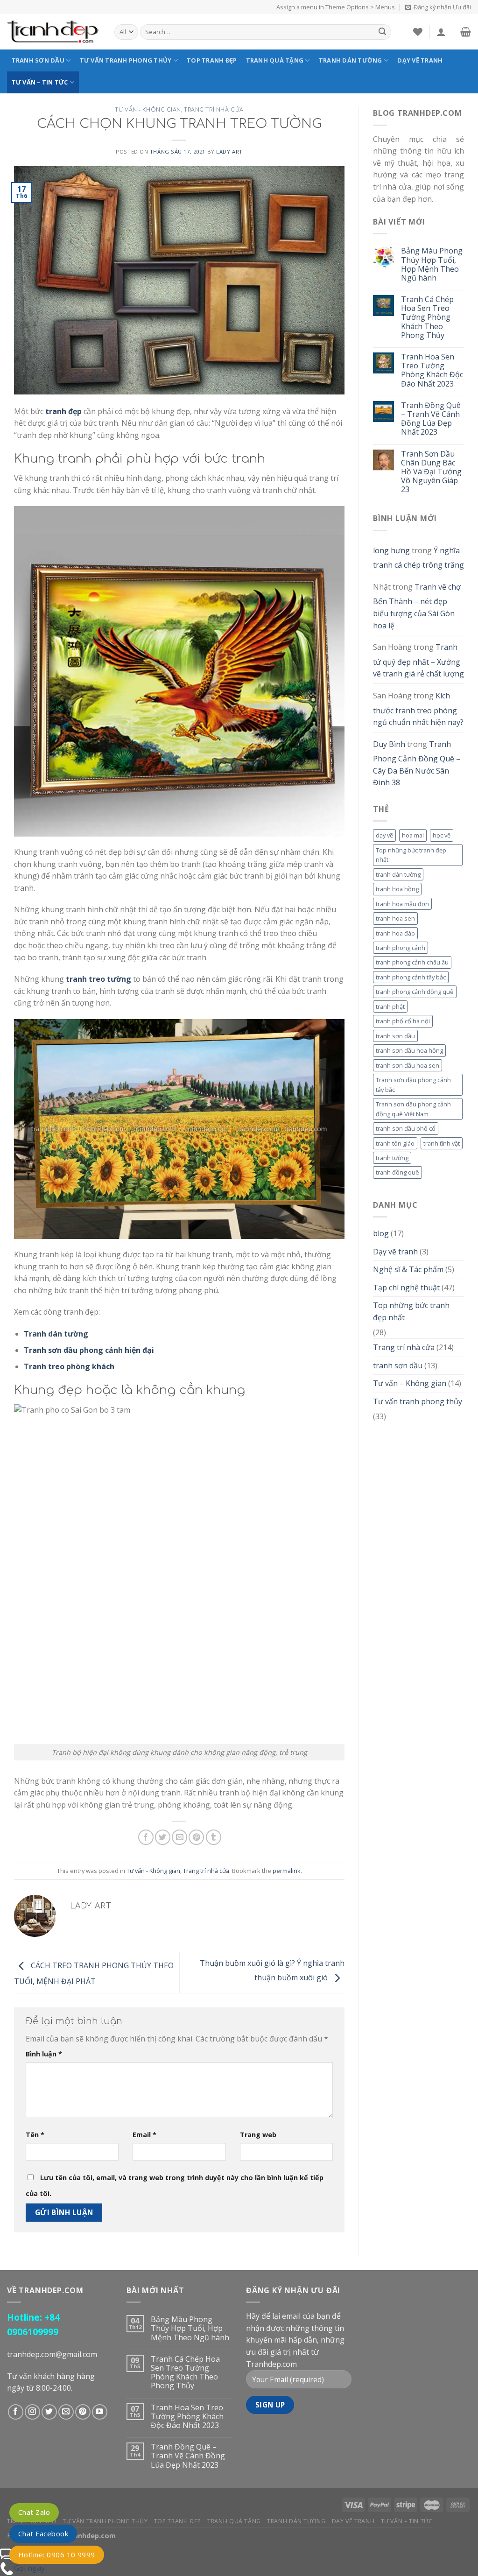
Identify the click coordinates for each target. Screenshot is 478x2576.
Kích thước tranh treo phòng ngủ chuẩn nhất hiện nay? (418, 709)
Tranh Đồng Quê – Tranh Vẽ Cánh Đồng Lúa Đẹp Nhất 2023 (431, 419)
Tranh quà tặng (275, 60)
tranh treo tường (98, 979)
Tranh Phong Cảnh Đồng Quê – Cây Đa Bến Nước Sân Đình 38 (417, 764)
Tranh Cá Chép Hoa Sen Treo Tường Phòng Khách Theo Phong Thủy (427, 317)
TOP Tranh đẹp (212, 60)
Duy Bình (389, 744)
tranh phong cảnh (401, 948)
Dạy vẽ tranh (420, 60)
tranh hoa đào (395, 933)
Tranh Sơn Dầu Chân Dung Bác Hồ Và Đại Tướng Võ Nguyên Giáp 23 (431, 472)
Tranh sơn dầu (38, 60)
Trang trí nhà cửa (214, 110)
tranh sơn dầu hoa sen (408, 1065)
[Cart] (466, 32)
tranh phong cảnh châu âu (412, 962)
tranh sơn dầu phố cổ (406, 1128)
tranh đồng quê (397, 1172)
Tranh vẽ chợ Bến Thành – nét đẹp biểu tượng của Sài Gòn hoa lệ (417, 606)
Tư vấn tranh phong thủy (126, 60)
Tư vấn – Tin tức (40, 82)
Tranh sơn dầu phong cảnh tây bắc (413, 1084)
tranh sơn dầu (395, 1036)
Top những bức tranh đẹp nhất (411, 855)
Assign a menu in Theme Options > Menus (336, 7)
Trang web (258, 2135)
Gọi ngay (29, 2568)
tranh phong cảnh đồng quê (415, 992)
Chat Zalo (34, 2512)
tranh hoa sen (395, 918)
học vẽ (442, 835)
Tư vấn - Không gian (148, 110)
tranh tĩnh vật (442, 1143)
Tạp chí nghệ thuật (406, 1288)
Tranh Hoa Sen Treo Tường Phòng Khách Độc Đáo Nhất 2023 (432, 370)
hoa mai (413, 835)
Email (144, 2135)
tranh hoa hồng (397, 889)
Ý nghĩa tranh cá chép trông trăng (418, 558)
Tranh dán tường (351, 60)
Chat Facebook (43, 2534)
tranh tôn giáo (395, 1143)
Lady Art (229, 151)
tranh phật (390, 1006)
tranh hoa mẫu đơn (402, 904)
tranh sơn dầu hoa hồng (409, 1050)
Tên (35, 2135)
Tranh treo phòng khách (69, 1366)
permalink (287, 1871)
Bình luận (44, 2054)
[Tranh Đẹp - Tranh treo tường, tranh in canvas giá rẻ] (54, 32)
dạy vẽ (384, 835)
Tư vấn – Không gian (410, 1383)
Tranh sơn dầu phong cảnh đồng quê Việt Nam (413, 1109)
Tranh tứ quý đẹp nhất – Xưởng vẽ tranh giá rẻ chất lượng (418, 660)
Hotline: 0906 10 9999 (57, 2555)
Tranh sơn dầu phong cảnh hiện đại (89, 1350)
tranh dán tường (398, 874)
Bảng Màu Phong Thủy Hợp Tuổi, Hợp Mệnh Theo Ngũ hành (432, 264)
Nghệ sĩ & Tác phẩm (408, 1269)
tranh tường (392, 1158)
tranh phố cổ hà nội (403, 1021)
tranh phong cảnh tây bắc (411, 977)
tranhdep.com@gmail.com (52, 2354)
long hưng (391, 550)
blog (381, 1233)
